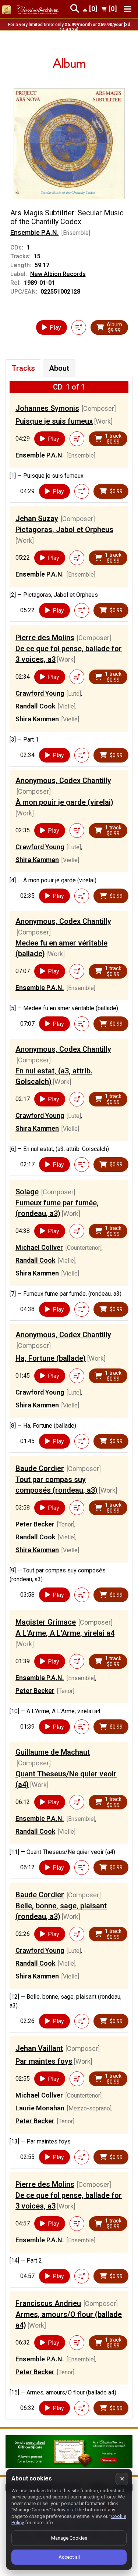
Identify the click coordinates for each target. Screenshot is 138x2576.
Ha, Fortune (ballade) (51, 1358)
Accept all (69, 2557)
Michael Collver (39, 1247)
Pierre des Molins (45, 638)
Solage (27, 1192)
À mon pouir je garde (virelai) (64, 802)
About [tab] (59, 368)
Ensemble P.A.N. (35, 232)
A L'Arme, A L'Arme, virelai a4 (65, 1633)
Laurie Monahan (40, 2108)
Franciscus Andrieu (48, 2303)
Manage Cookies (69, 2538)
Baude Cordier (40, 1468)
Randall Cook (35, 706)
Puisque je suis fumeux (54, 421)
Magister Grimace (46, 1622)
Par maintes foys (44, 2061)
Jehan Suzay (37, 519)
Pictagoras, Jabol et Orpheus (64, 530)
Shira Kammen (37, 719)
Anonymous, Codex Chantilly (63, 781)
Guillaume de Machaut (53, 1752)
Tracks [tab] (23, 368)
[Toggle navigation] (128, 9)
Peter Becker (35, 1524)
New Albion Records (58, 274)
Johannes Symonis (47, 408)
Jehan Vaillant (39, 2048)
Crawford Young (40, 693)
